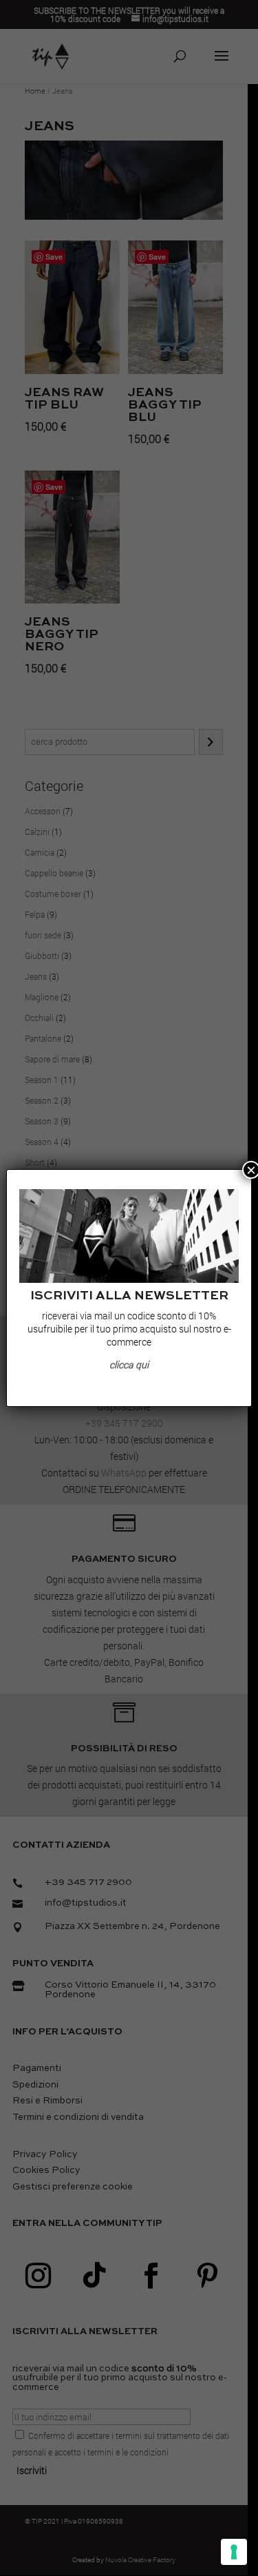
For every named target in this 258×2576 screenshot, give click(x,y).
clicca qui (129, 1364)
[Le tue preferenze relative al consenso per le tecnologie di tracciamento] (234, 2552)
